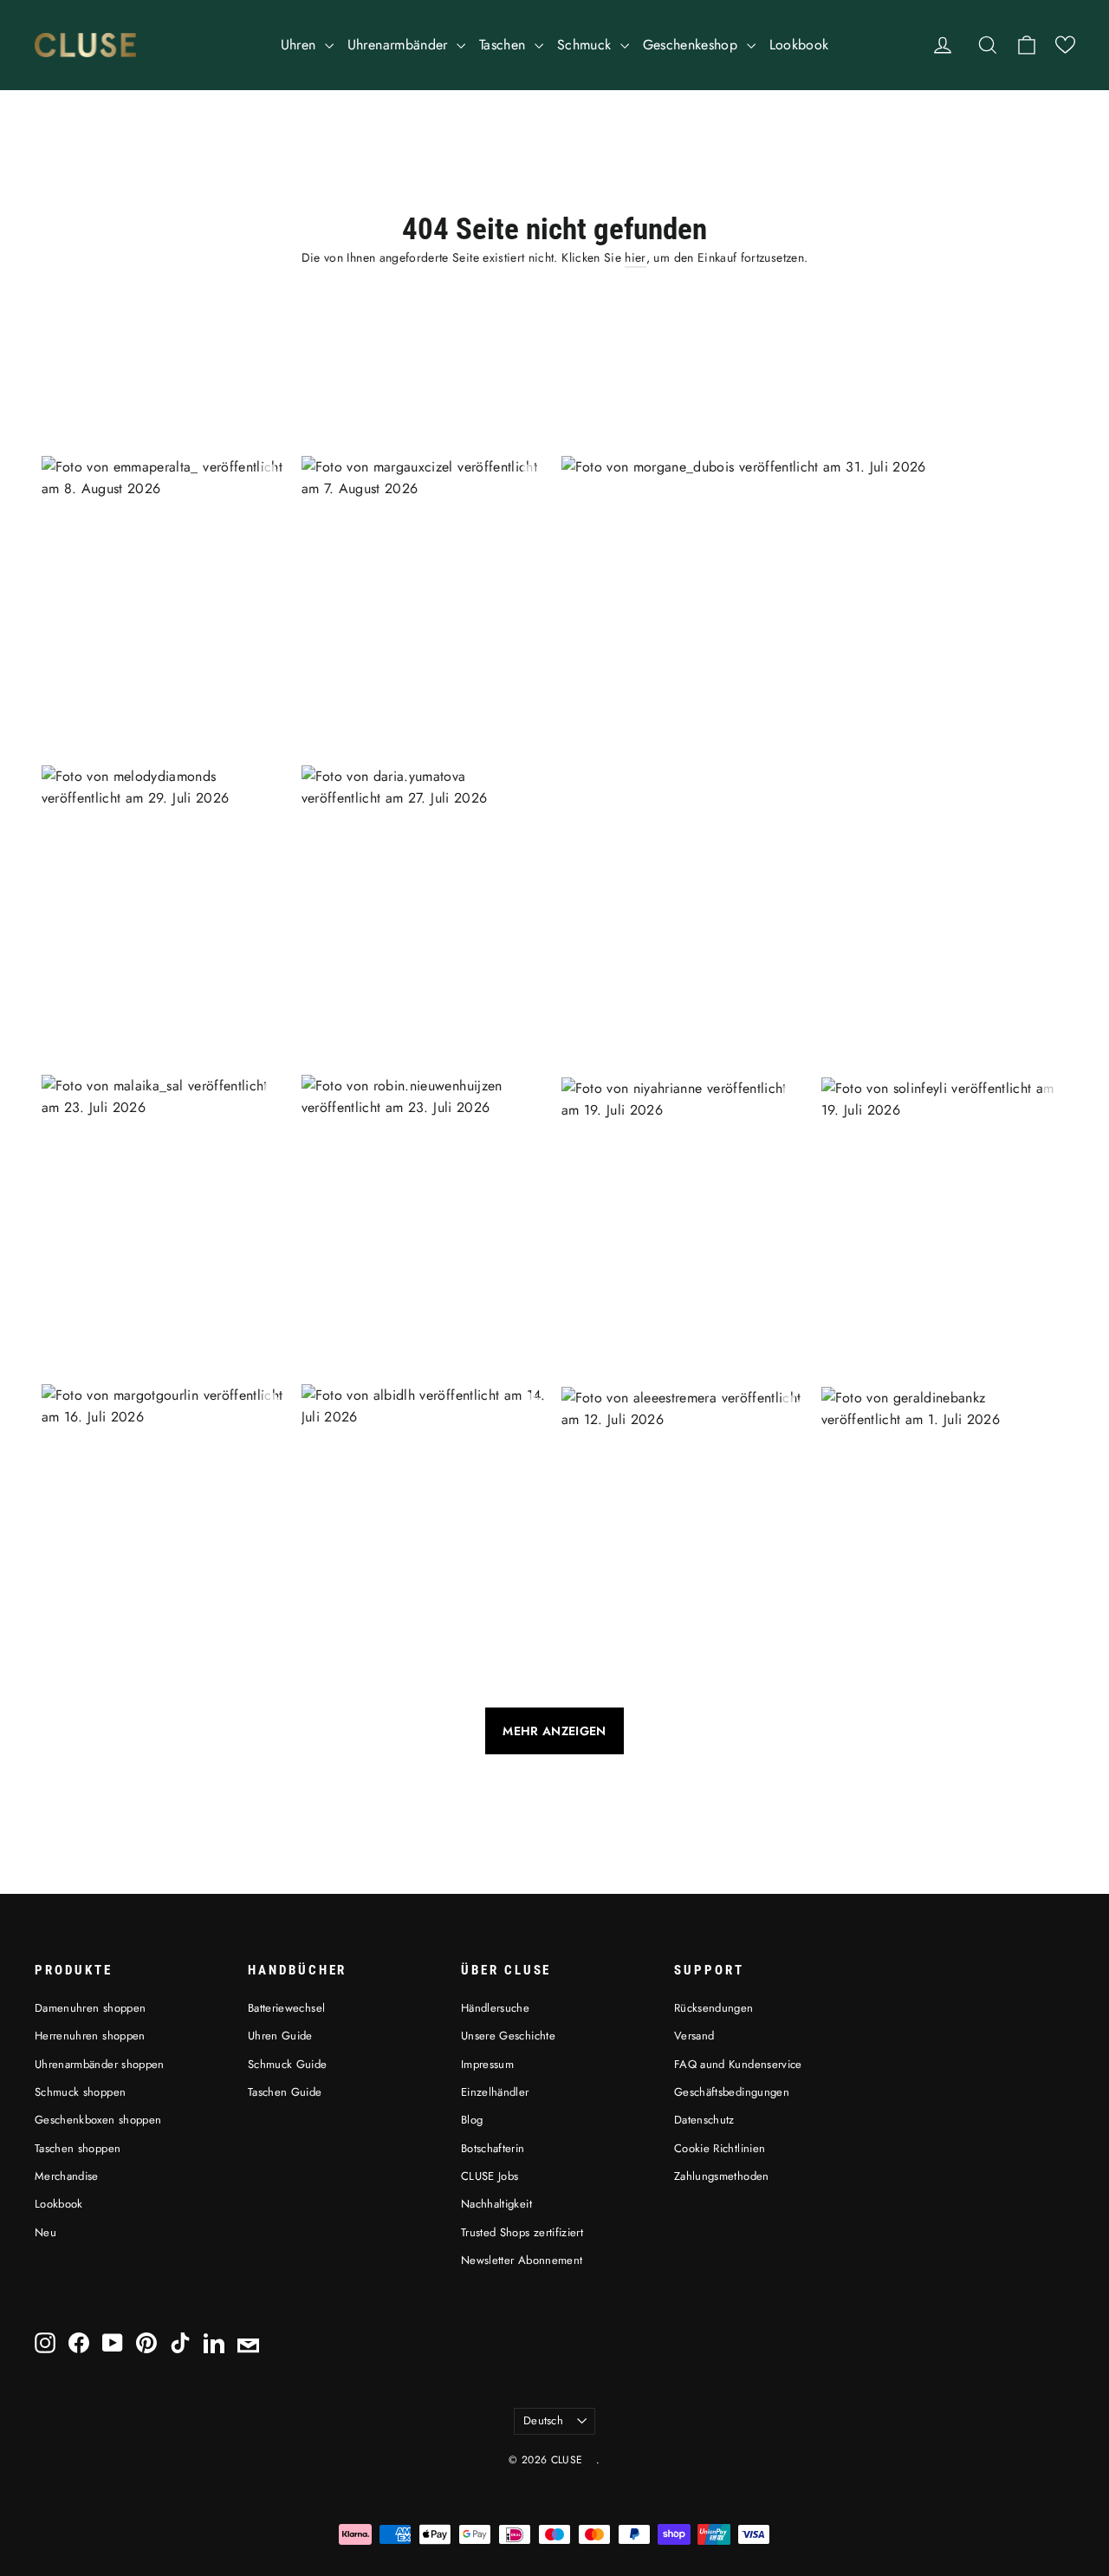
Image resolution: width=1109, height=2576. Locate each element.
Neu (45, 2232)
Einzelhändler (495, 2092)
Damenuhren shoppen (90, 2008)
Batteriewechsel (286, 2008)
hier (635, 257)
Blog (472, 2120)
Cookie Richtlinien (720, 2148)
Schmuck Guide (288, 2064)
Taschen (505, 45)
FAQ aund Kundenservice (738, 2064)
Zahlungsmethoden (722, 2176)
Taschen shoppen (78, 2148)
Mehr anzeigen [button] (554, 1731)
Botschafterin (493, 2148)
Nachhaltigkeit (496, 2204)
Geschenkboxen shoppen (98, 2120)
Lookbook (799, 45)
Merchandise (67, 2176)
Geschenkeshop (693, 45)
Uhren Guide (280, 2036)
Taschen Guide (285, 2092)
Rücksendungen (714, 2008)
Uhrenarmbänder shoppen (100, 2064)
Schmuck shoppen (80, 2092)
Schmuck (587, 45)
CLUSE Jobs (490, 2176)
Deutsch (543, 2420)
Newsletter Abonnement (522, 2260)
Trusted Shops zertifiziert (522, 2232)
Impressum (487, 2064)
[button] (1065, 45)
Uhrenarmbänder (400, 45)
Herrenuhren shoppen (90, 2036)
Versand (694, 2036)
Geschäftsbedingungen (732, 2092)
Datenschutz (704, 2120)
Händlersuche (495, 2008)
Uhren (301, 45)
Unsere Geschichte (508, 2036)
